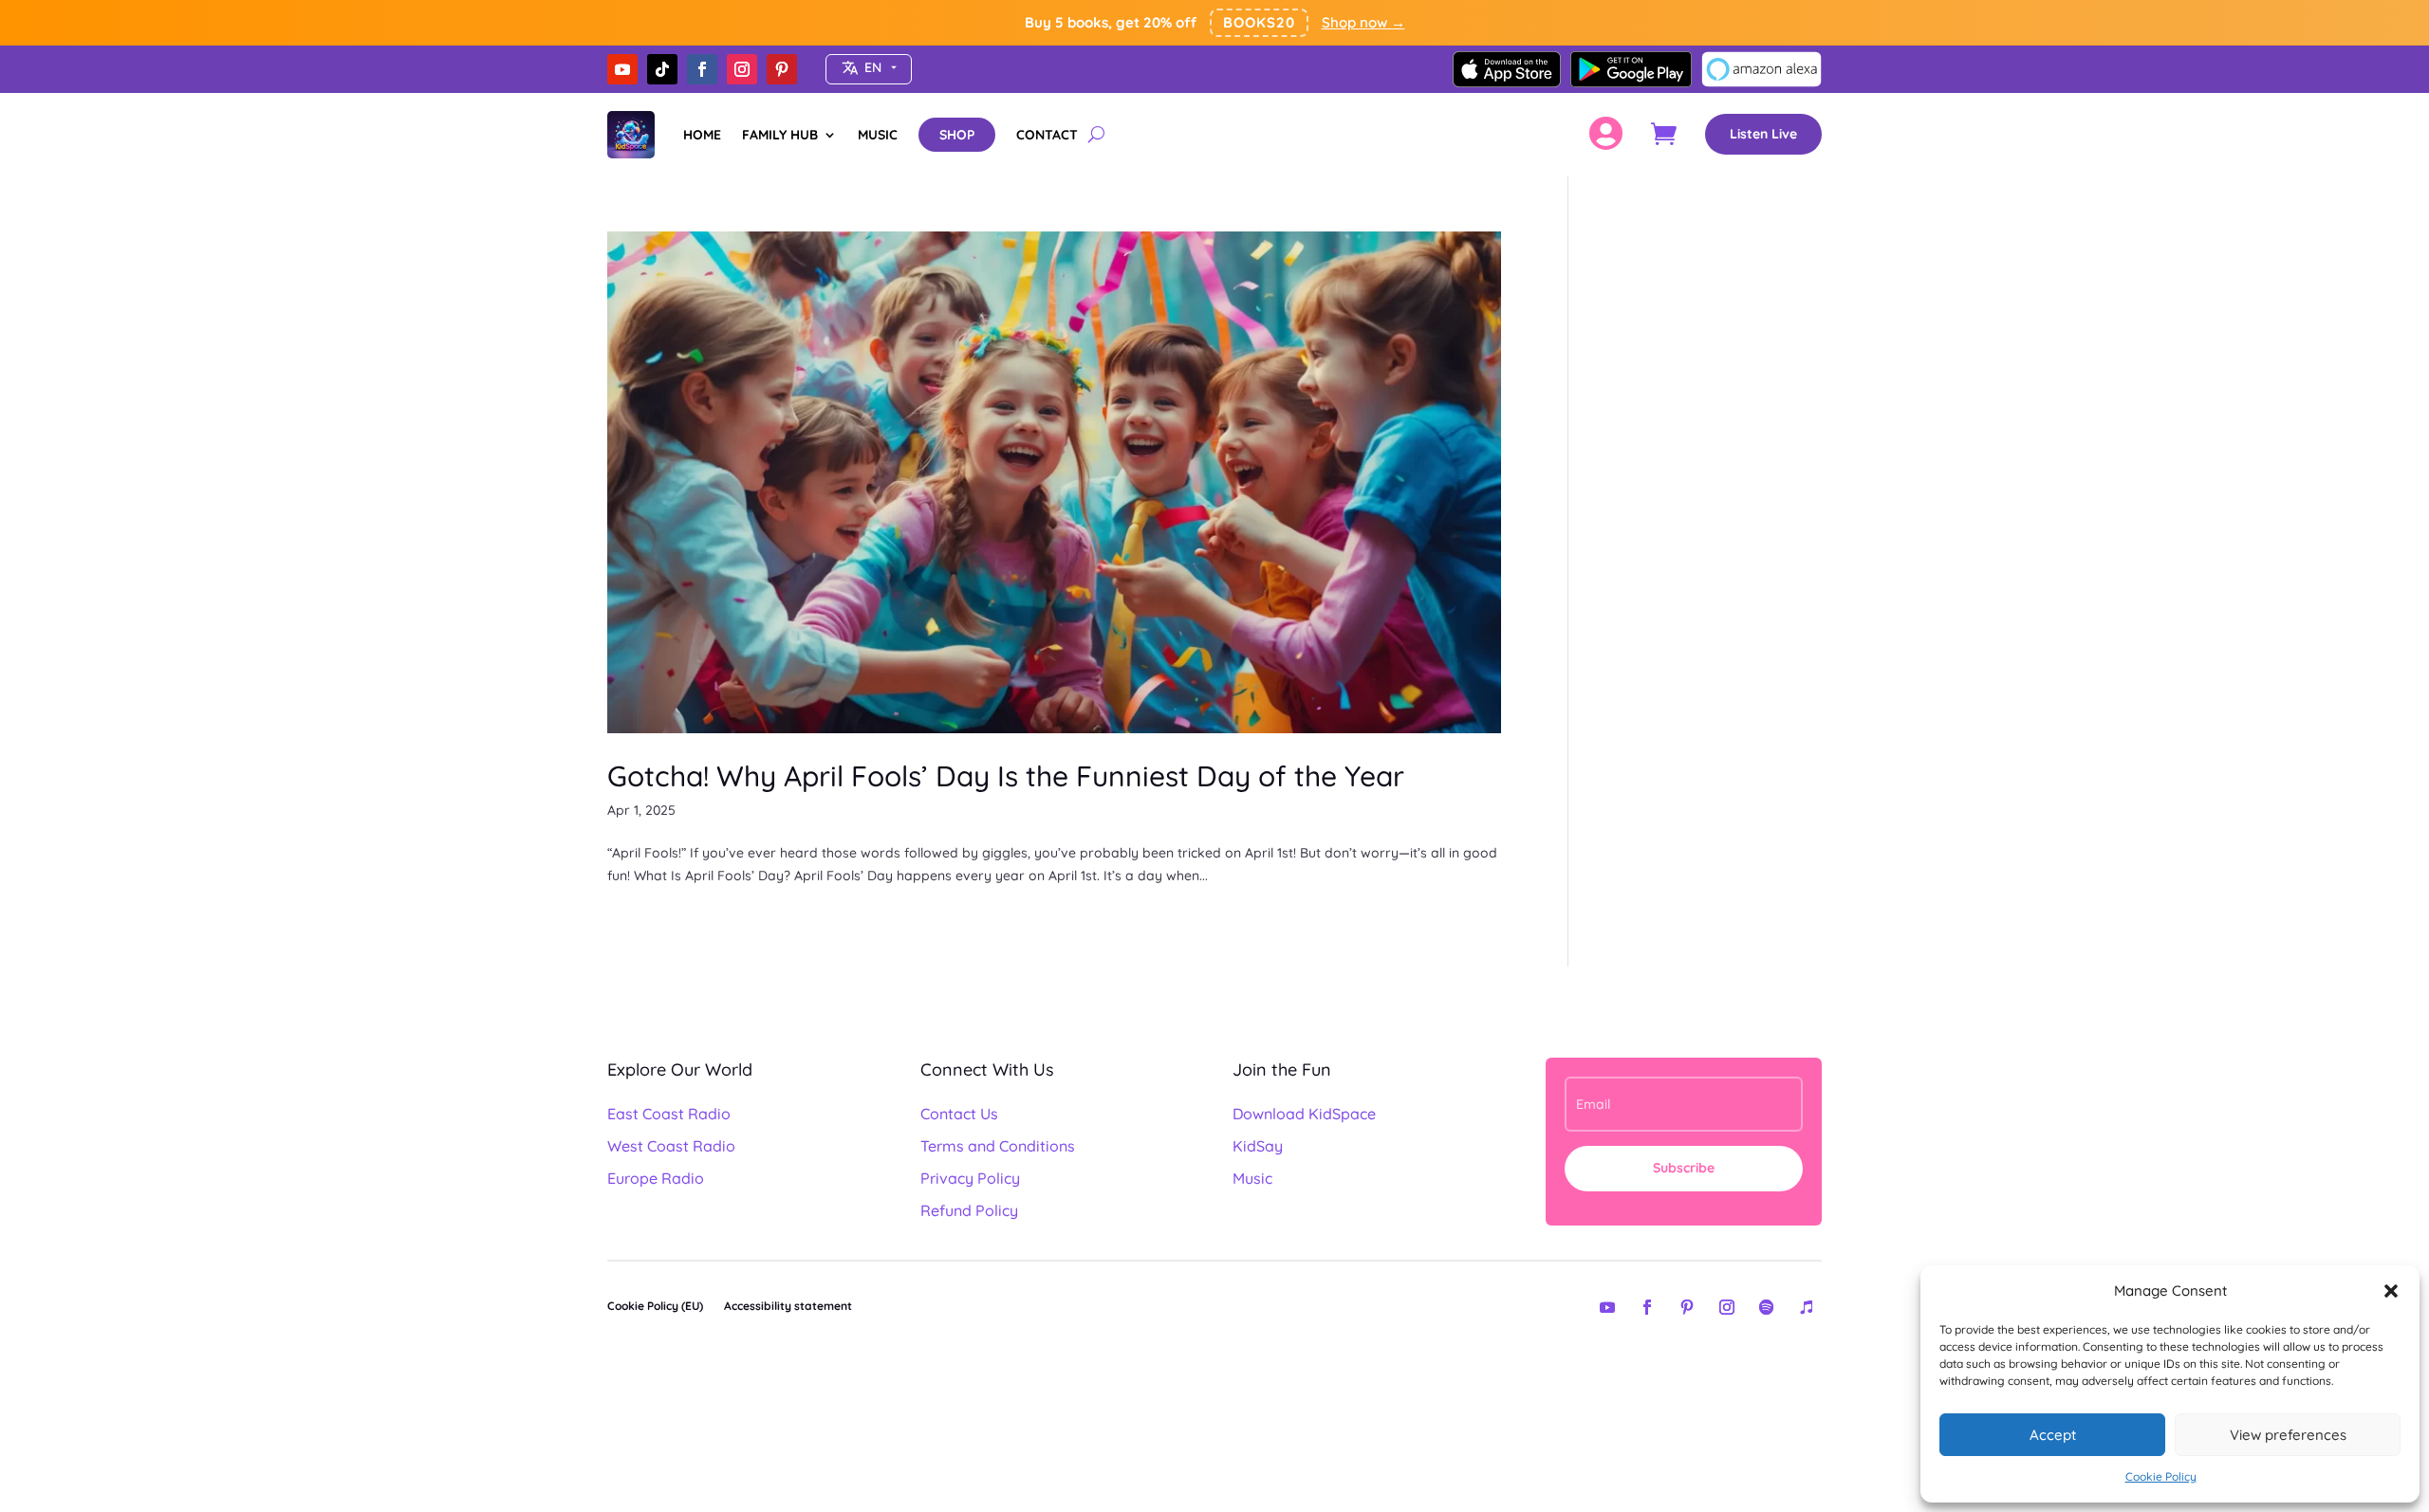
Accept (2053, 1435)
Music (1252, 1178)
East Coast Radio (669, 1114)
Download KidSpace (1304, 1114)
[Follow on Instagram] (742, 69)
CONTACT (1047, 135)
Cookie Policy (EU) (655, 1306)
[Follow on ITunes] (1807, 1307)
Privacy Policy (970, 1178)
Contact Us (959, 1114)
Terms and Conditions (998, 1146)
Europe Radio (656, 1178)
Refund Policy (969, 1210)
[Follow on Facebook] (702, 69)
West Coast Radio (671, 1146)
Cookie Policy (2161, 1476)
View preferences (2288, 1435)
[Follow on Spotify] (1767, 1307)
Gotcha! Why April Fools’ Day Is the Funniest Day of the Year (1006, 776)
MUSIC (878, 135)
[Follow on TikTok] (662, 69)
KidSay (1258, 1146)
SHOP (957, 135)
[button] (2391, 1291)
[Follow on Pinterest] (782, 69)
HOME (702, 135)
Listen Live (1763, 134)
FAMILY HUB (780, 135)
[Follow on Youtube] (622, 69)
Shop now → (1363, 22)
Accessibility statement (788, 1306)
